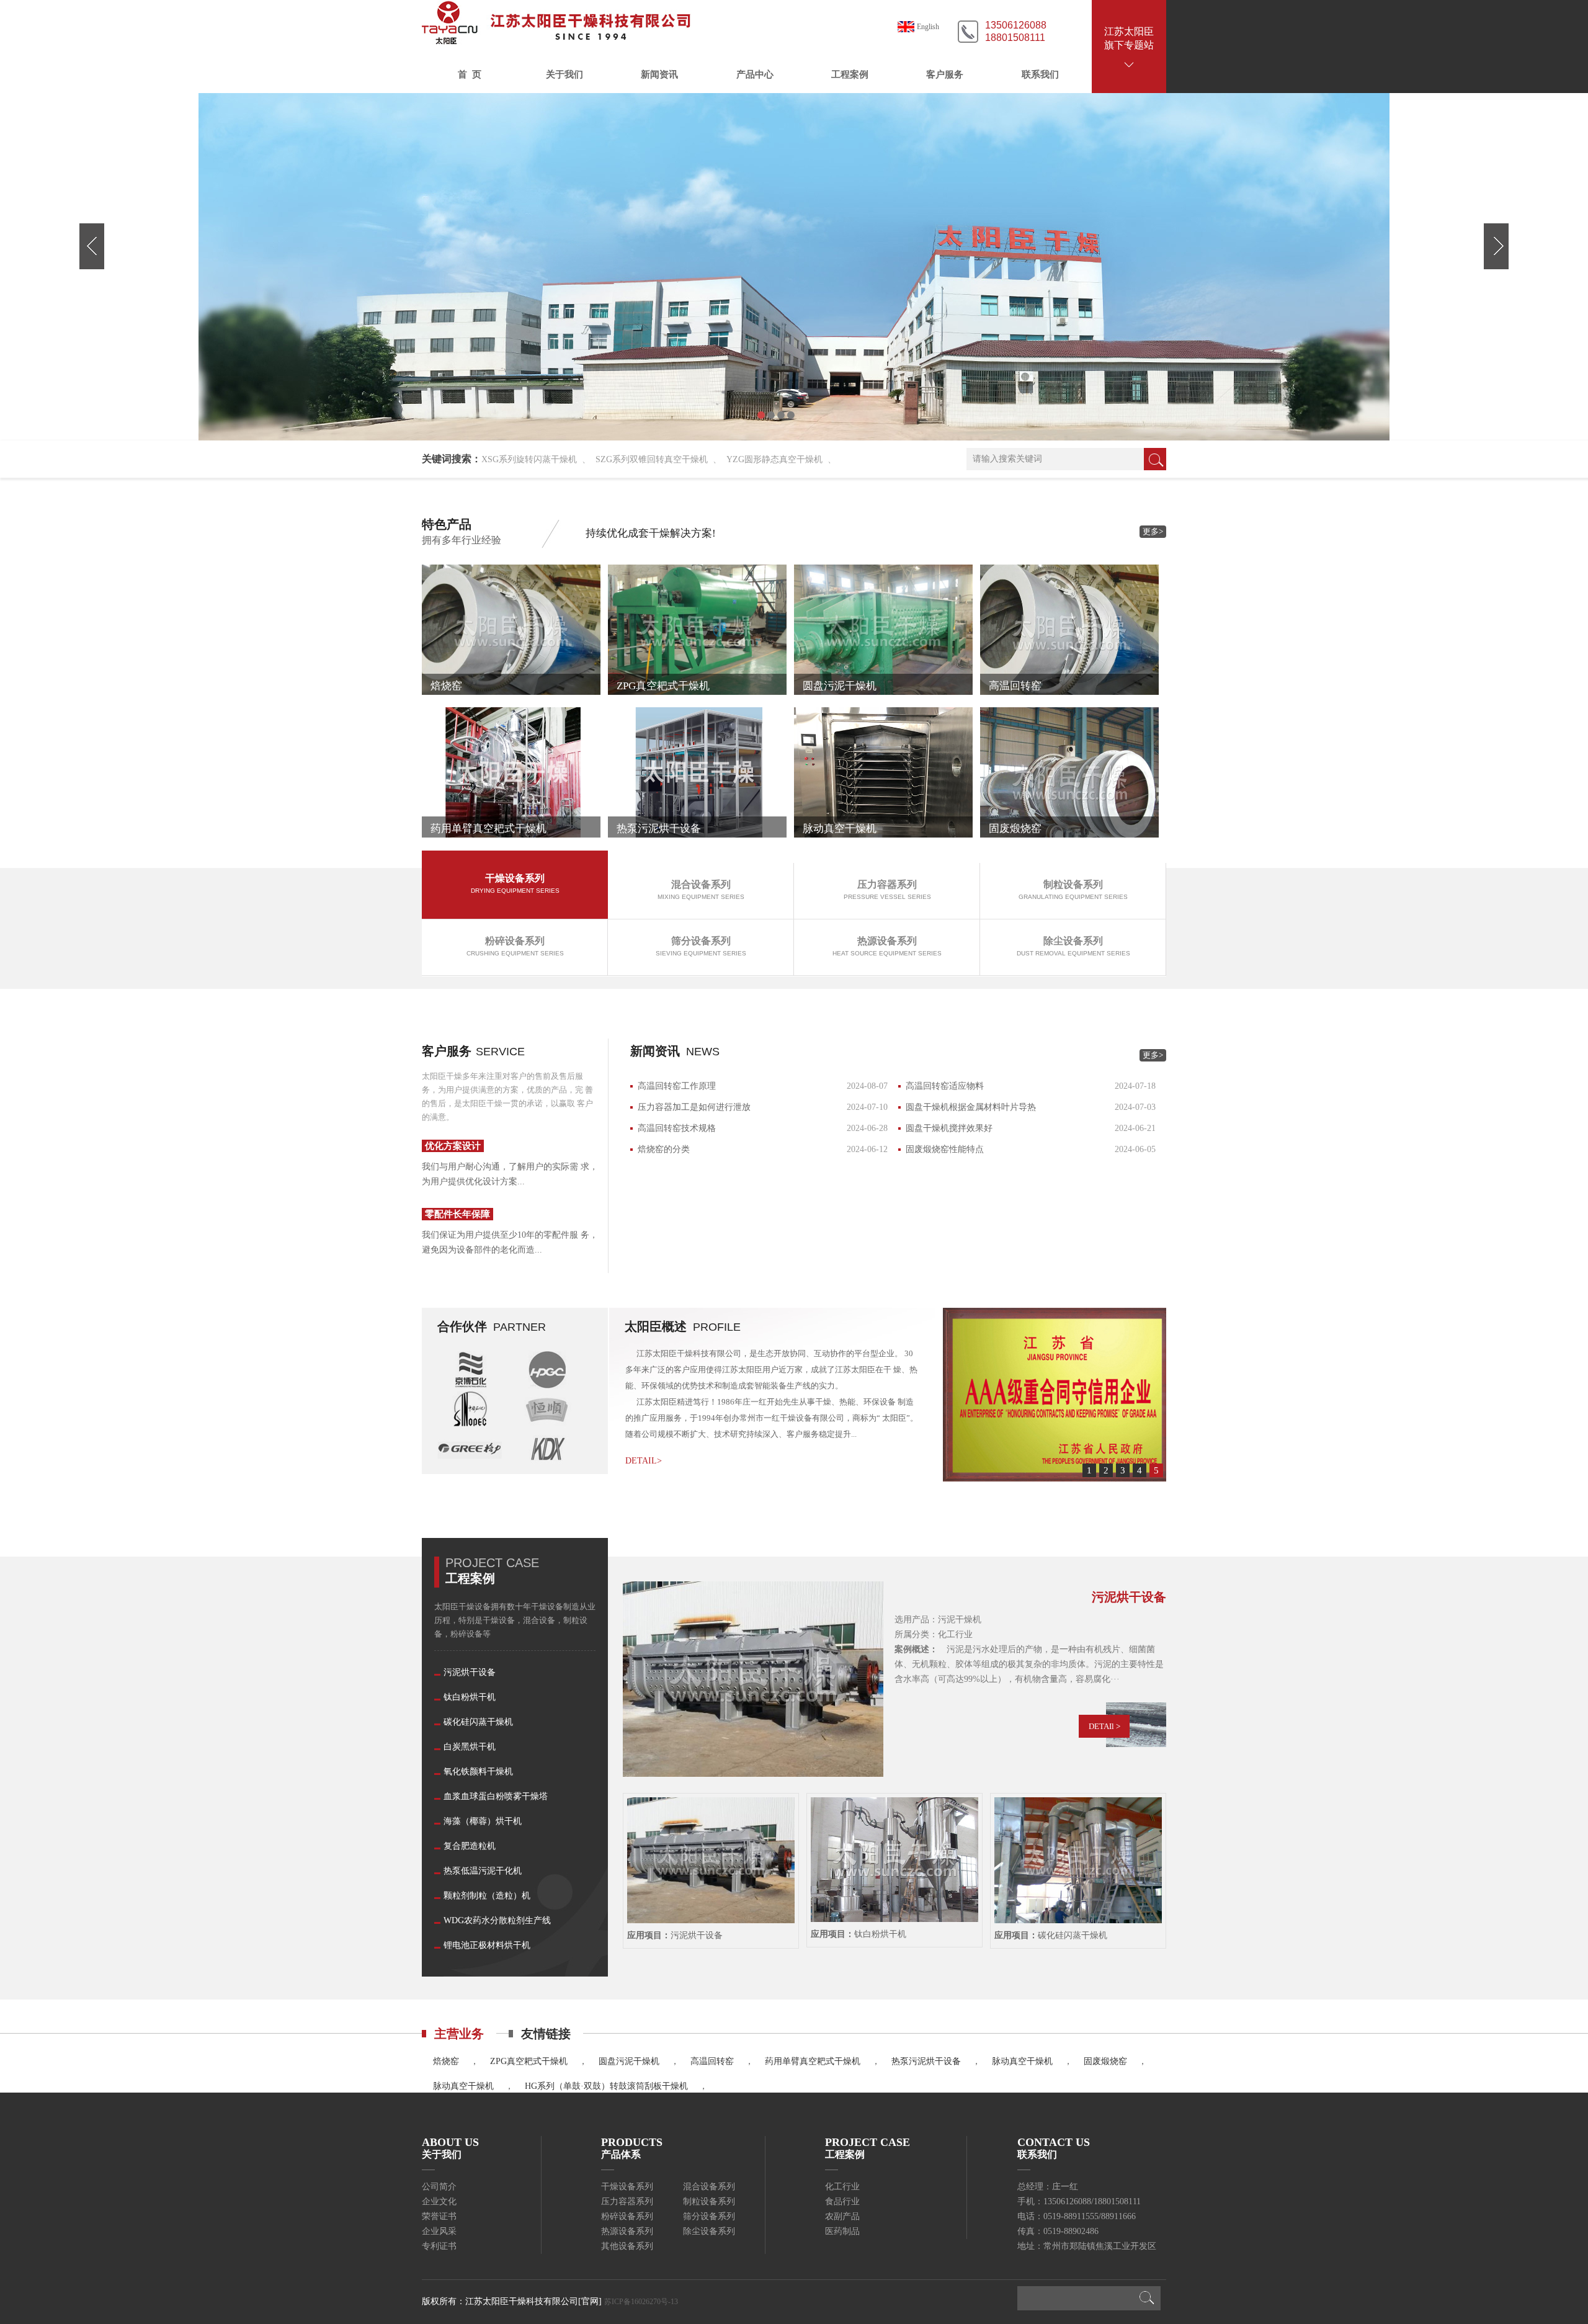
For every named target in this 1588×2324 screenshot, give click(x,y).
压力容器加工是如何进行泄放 (694, 1107)
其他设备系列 (627, 2246)
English (928, 27)
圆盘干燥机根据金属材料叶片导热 (971, 1107)
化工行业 (842, 2187)
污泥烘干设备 (470, 1672)
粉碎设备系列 (627, 2216)
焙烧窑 (446, 2061)
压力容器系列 (627, 2201)
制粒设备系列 (709, 2201)
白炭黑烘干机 (470, 1747)
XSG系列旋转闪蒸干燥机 (529, 459)
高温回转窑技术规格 (677, 1128)
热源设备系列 (627, 2231)
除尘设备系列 (709, 2231)
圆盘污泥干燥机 (629, 2061)
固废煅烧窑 (1105, 2061)
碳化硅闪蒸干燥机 (478, 1722)
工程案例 (850, 74)
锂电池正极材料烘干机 (487, 1945)
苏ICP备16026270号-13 (641, 2302)
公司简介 (439, 2187)
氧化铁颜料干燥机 (478, 1772)
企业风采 (439, 2231)
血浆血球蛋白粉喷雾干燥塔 (496, 1796)
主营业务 (459, 2034)
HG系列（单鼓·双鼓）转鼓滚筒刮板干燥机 (606, 2086)
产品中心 (755, 74)
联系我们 (1040, 74)
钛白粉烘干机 (470, 1697)
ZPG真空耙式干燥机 (529, 2061)
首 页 (470, 74)
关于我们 (564, 74)
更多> (1153, 531)
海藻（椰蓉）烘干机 (483, 1821)
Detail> (644, 1461)
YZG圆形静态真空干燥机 (774, 459)
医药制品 (842, 2231)
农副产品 (842, 2216)
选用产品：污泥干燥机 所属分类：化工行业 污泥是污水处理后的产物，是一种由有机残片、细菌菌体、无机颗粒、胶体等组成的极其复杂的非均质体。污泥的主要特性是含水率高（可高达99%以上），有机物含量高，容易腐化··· (1029, 1649)
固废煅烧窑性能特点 (945, 1149)
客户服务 (945, 74)
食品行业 (842, 2201)
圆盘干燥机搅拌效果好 (949, 1128)
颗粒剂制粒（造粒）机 (487, 1896)
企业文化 (439, 2201)
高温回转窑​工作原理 (677, 1086)
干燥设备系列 (627, 2187)
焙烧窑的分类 (664, 1149)
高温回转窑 (712, 2061)
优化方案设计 (453, 1146)
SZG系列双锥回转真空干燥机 (652, 459)
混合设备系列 (709, 2187)
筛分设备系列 (709, 2216)
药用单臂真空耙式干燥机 (813, 2061)
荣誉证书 (439, 2216)
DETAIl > (1104, 1726)
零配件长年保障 (457, 1214)
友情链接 (546, 2034)
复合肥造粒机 (470, 1846)
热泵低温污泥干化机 (483, 1871)
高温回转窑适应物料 (945, 1086)
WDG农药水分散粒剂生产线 (497, 1920)
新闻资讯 (659, 74)
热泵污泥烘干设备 (926, 2061)
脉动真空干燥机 (1022, 2061)
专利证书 (439, 2246)
